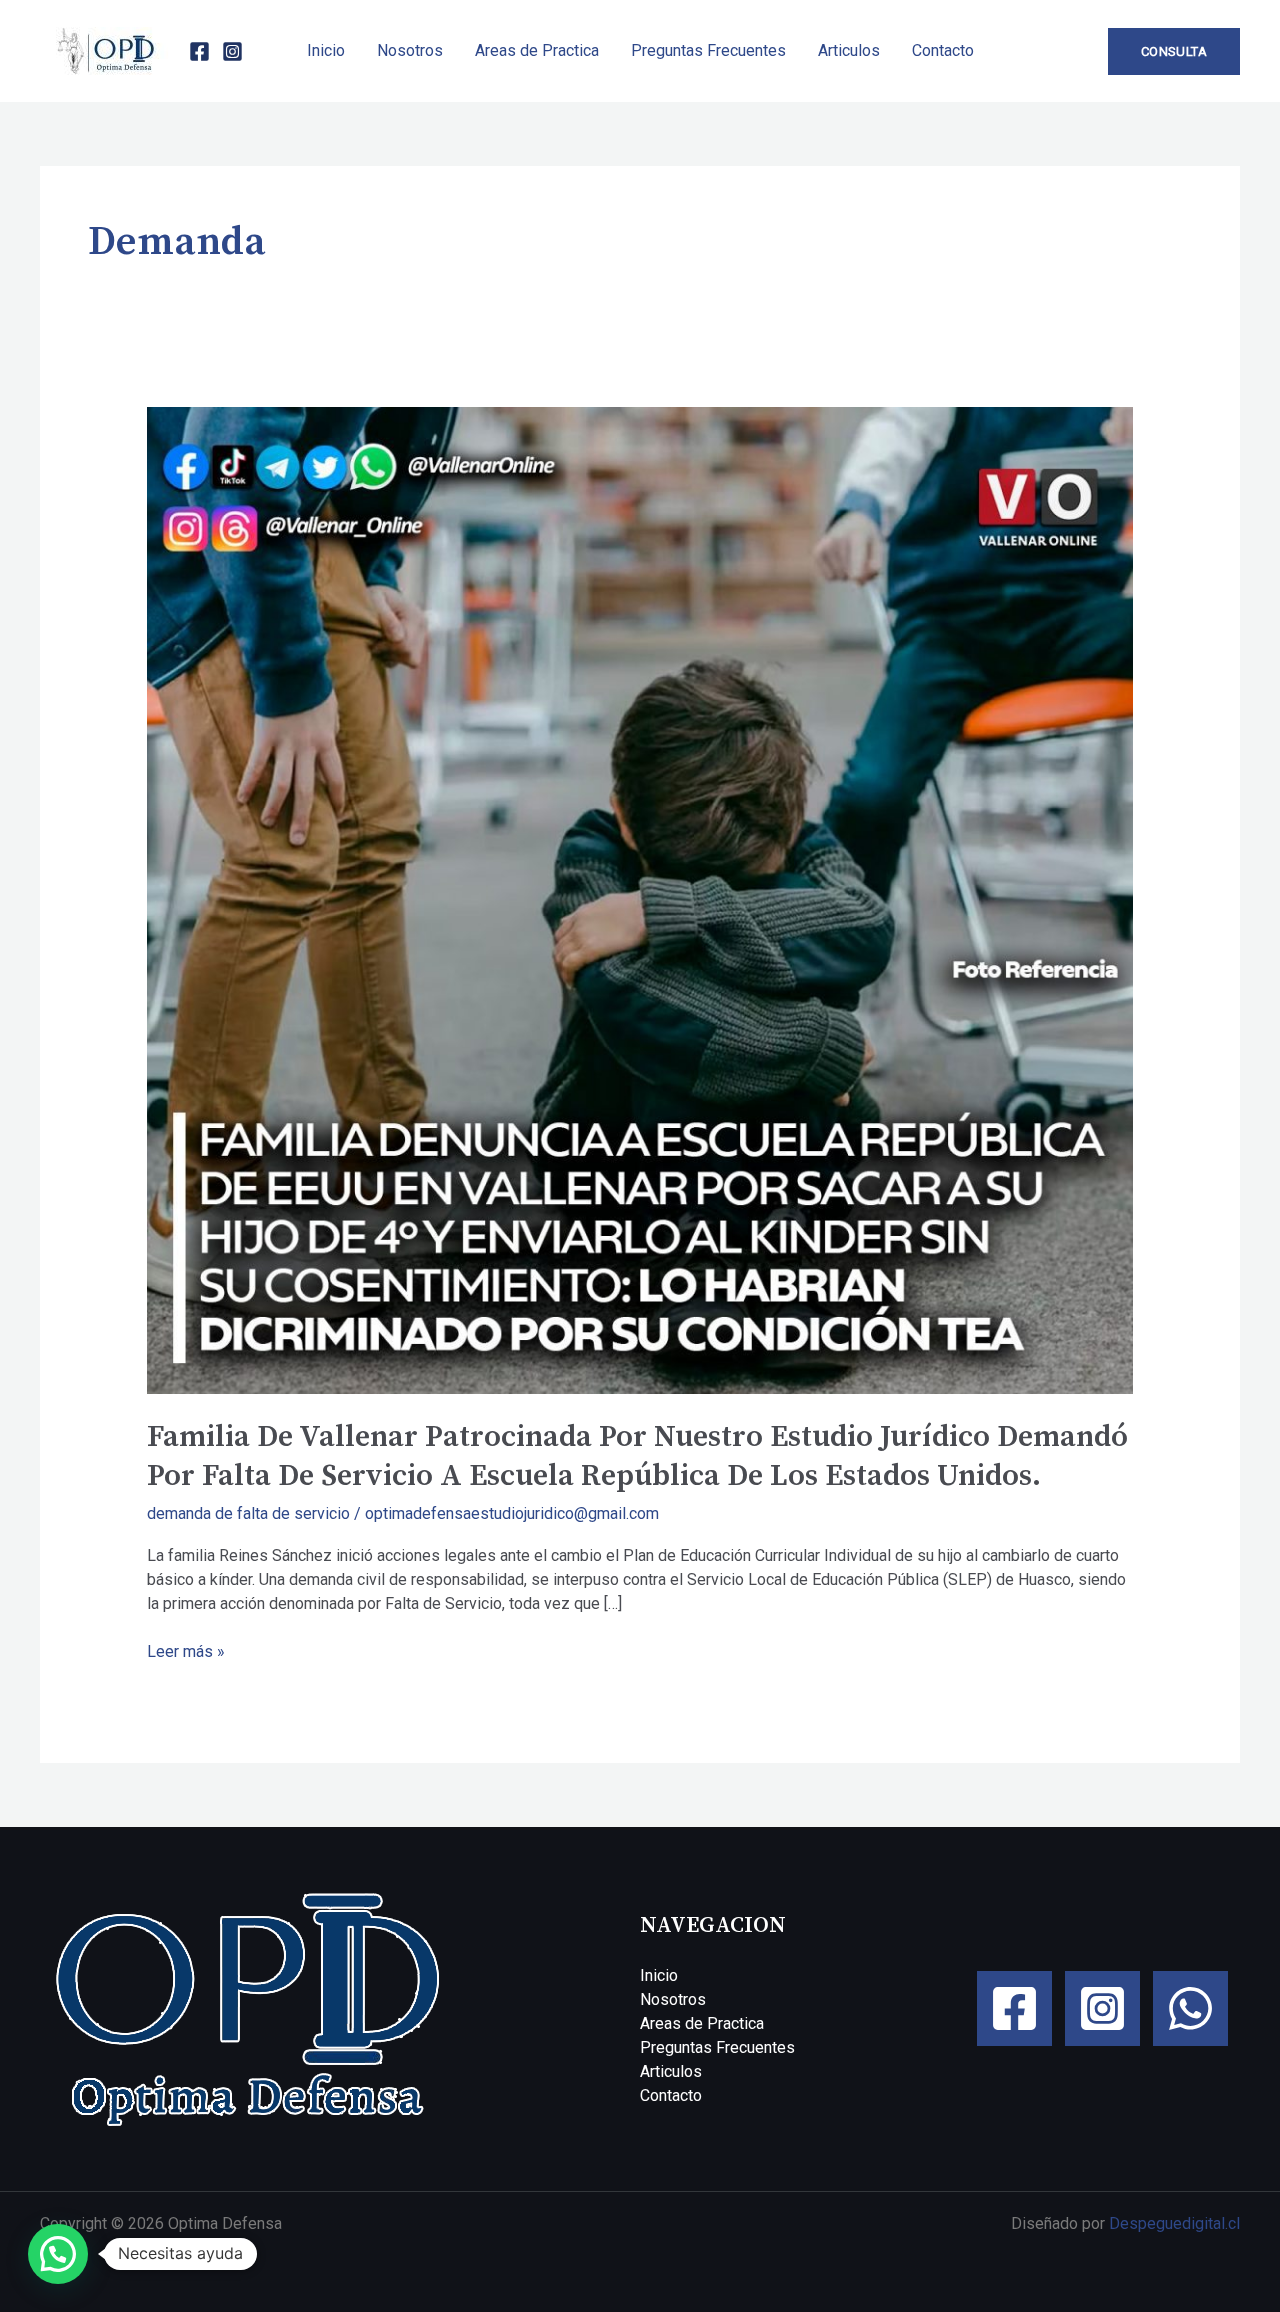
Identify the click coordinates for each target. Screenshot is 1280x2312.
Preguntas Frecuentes (708, 50)
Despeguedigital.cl (1174, 2223)
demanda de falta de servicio (248, 1513)
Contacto (943, 50)
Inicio (326, 50)
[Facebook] (199, 51)
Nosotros (410, 50)
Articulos (849, 50)
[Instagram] (232, 51)
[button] (1174, 51)
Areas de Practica (537, 50)
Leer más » (186, 1650)
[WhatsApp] (1190, 2008)
